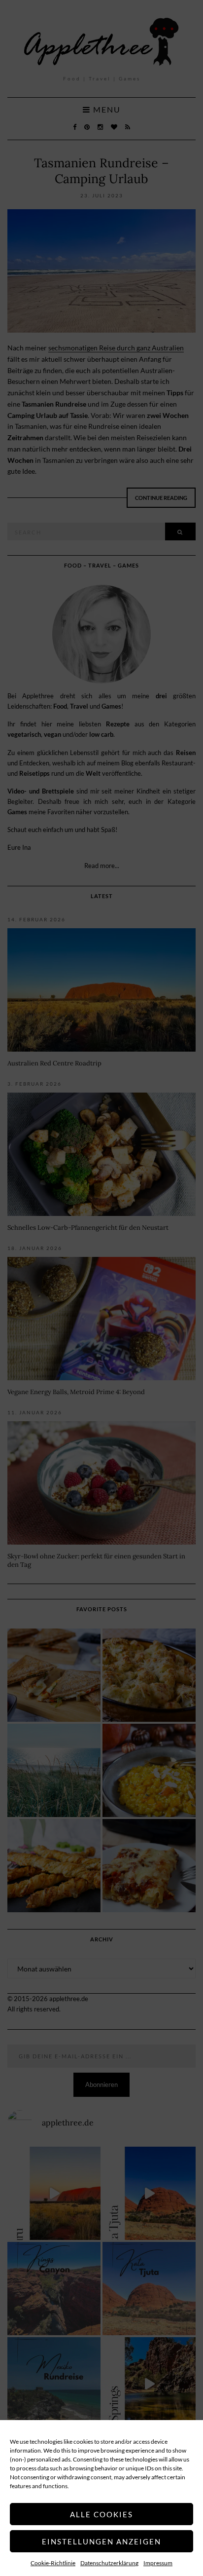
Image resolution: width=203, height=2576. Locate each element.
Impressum (158, 2563)
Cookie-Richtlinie (53, 2563)
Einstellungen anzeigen (101, 2541)
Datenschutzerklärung (109, 2563)
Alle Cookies (101, 2514)
